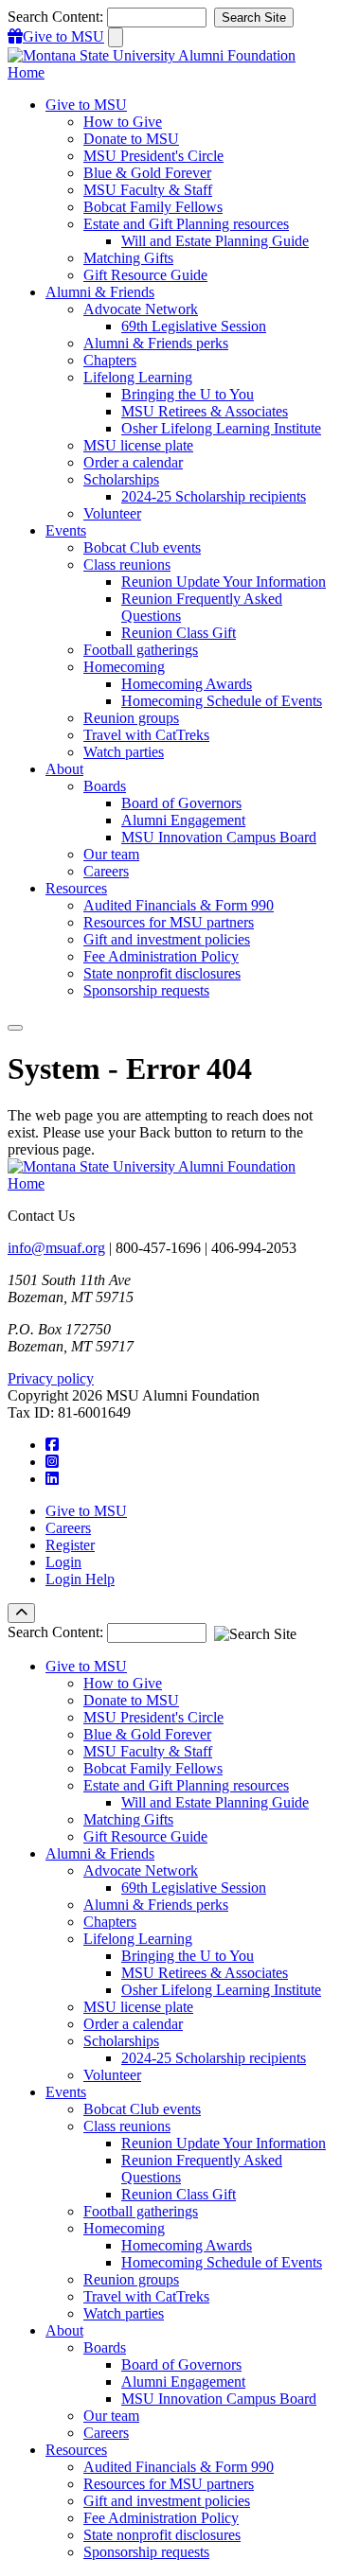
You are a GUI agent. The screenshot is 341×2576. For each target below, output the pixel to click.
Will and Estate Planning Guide (215, 241)
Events (66, 2092)
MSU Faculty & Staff (148, 190)
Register (70, 1545)
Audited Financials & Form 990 (179, 905)
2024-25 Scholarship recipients (214, 496)
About (64, 2330)
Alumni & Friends (100, 1853)
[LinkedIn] (52, 1479)
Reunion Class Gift (179, 633)
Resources (76, 2450)
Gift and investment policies (167, 939)
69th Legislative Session (194, 326)
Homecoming (124, 667)
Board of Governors (181, 803)
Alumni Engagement (183, 820)
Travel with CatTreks (146, 735)
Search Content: (57, 17)
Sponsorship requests (146, 990)
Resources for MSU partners (169, 922)
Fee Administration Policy (161, 956)
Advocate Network (141, 309)
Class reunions (127, 565)
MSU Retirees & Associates (205, 411)
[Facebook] (52, 1445)
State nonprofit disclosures (162, 973)
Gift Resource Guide (145, 275)
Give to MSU (86, 1511)
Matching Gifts (128, 258)
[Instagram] (52, 1462)
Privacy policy (51, 1378)
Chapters (110, 360)
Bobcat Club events (142, 547)
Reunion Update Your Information (224, 582)
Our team (111, 854)
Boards (105, 786)
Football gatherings (141, 650)
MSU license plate (138, 445)
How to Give (123, 122)
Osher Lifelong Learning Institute (221, 428)
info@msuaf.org (56, 1248)
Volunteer (112, 513)
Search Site (254, 18)
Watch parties (124, 752)
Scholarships (121, 479)
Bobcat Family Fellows (153, 207)
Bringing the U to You (188, 394)
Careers (106, 871)
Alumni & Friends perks (156, 343)
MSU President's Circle (153, 156)
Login (63, 1562)
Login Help (80, 1579)
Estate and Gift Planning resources (186, 224)
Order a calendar (133, 462)
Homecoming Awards (187, 684)
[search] (116, 37)
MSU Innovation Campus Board (219, 837)
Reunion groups (131, 718)
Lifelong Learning (138, 377)
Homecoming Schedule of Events (222, 701)
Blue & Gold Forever (147, 173)
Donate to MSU (131, 139)
